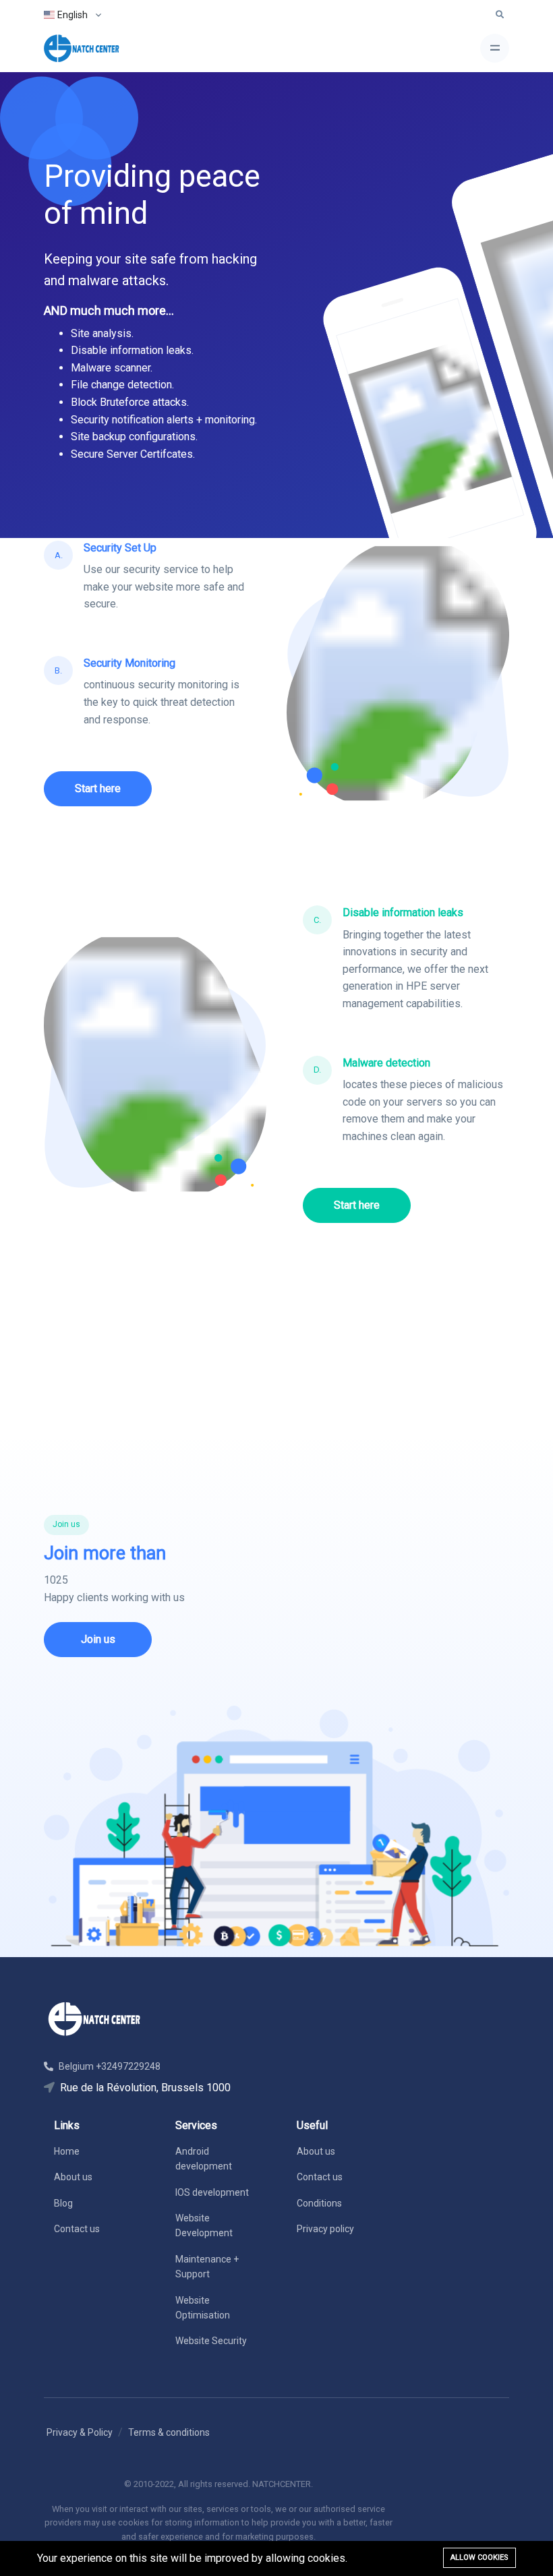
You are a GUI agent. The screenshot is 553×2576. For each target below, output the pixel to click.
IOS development (212, 2192)
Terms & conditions (169, 2432)
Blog (63, 2203)
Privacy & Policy (80, 2432)
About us (73, 2177)
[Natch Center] (82, 48)
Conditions (319, 2203)
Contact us (77, 2229)
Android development (204, 2159)
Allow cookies (479, 2557)
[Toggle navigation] (495, 48)
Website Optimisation (203, 2308)
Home (67, 2151)
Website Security (211, 2341)
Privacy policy (325, 2229)
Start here (98, 788)
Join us (98, 1639)
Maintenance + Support (207, 2267)
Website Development (204, 2225)
